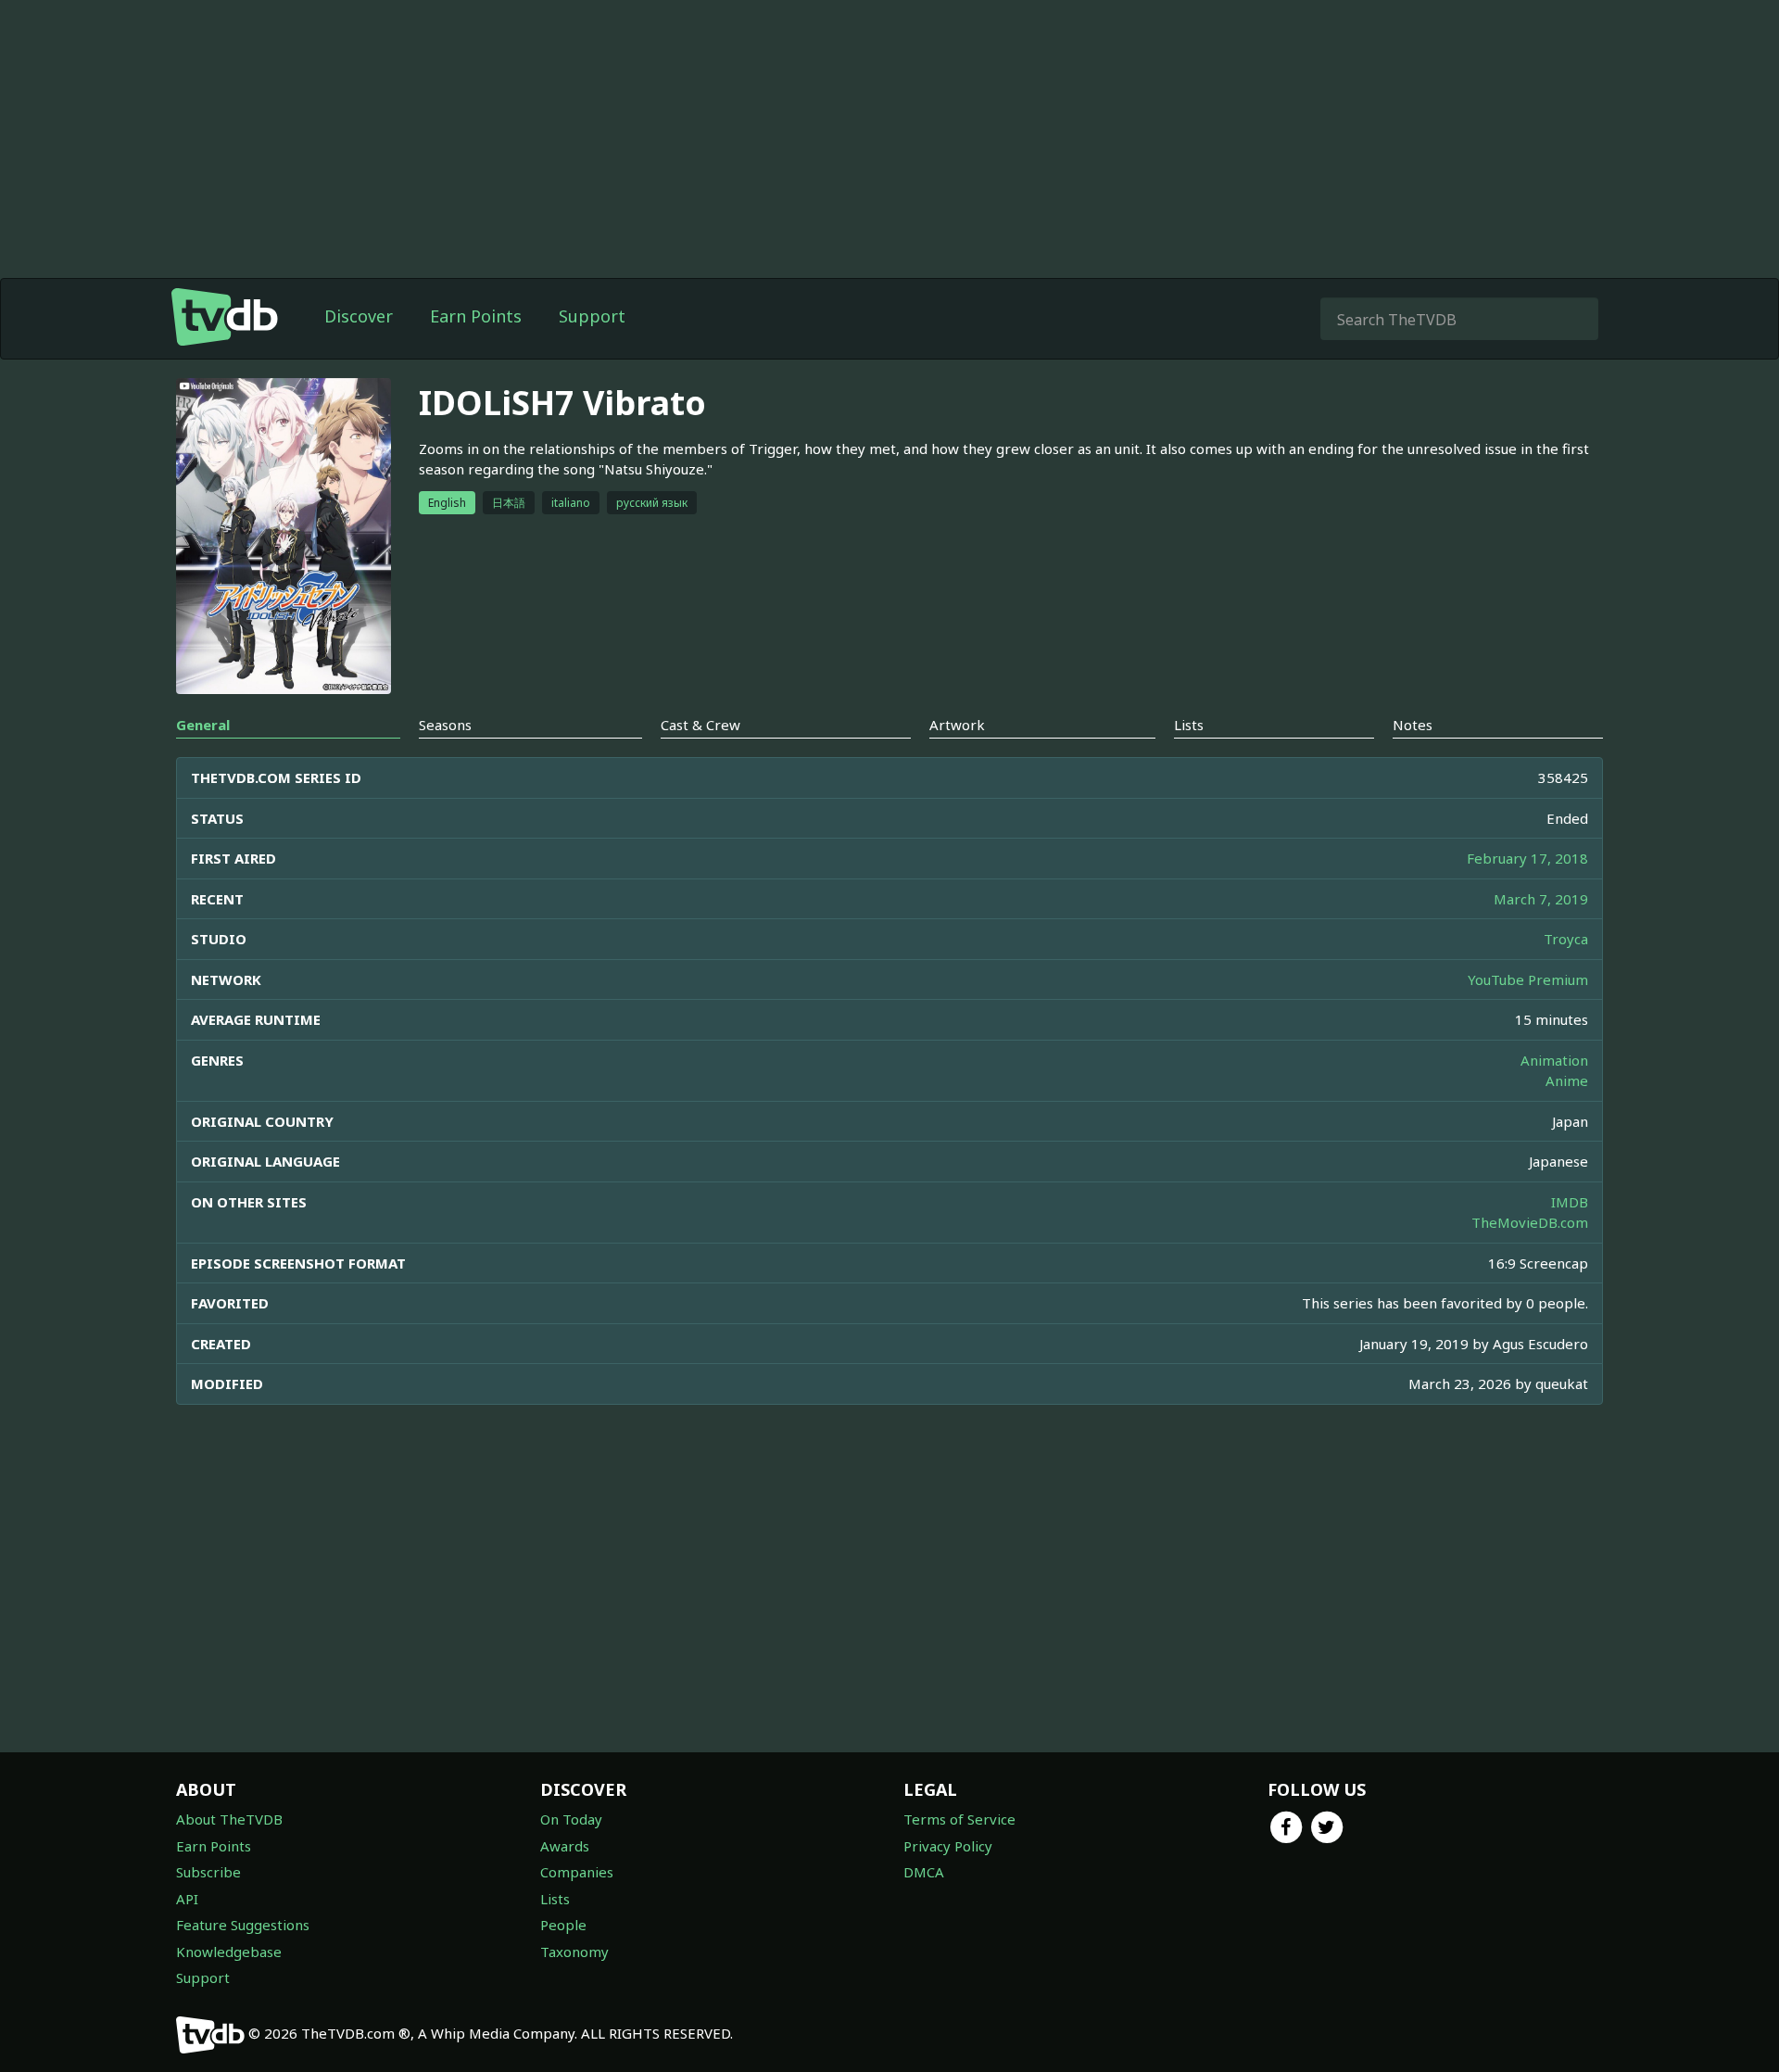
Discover (359, 316)
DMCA (924, 1872)
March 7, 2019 (1541, 899)
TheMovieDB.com (1530, 1222)
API (187, 1899)
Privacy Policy (948, 1846)
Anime (1567, 1080)
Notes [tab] (1413, 725)
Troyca (1566, 939)
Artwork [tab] (957, 725)
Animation (1554, 1060)
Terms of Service (959, 1819)
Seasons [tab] (445, 725)
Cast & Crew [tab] (700, 725)
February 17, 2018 (1527, 858)
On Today (571, 1819)
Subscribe (208, 1872)
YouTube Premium (1528, 979)
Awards (565, 1846)
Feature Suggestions (243, 1925)
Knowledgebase (229, 1952)
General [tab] (203, 725)
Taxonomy (574, 1952)
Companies (577, 1872)
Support (592, 316)
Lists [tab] (1189, 725)
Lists (555, 1899)
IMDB (1570, 1202)
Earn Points (476, 316)
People (563, 1925)
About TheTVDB (229, 1819)
